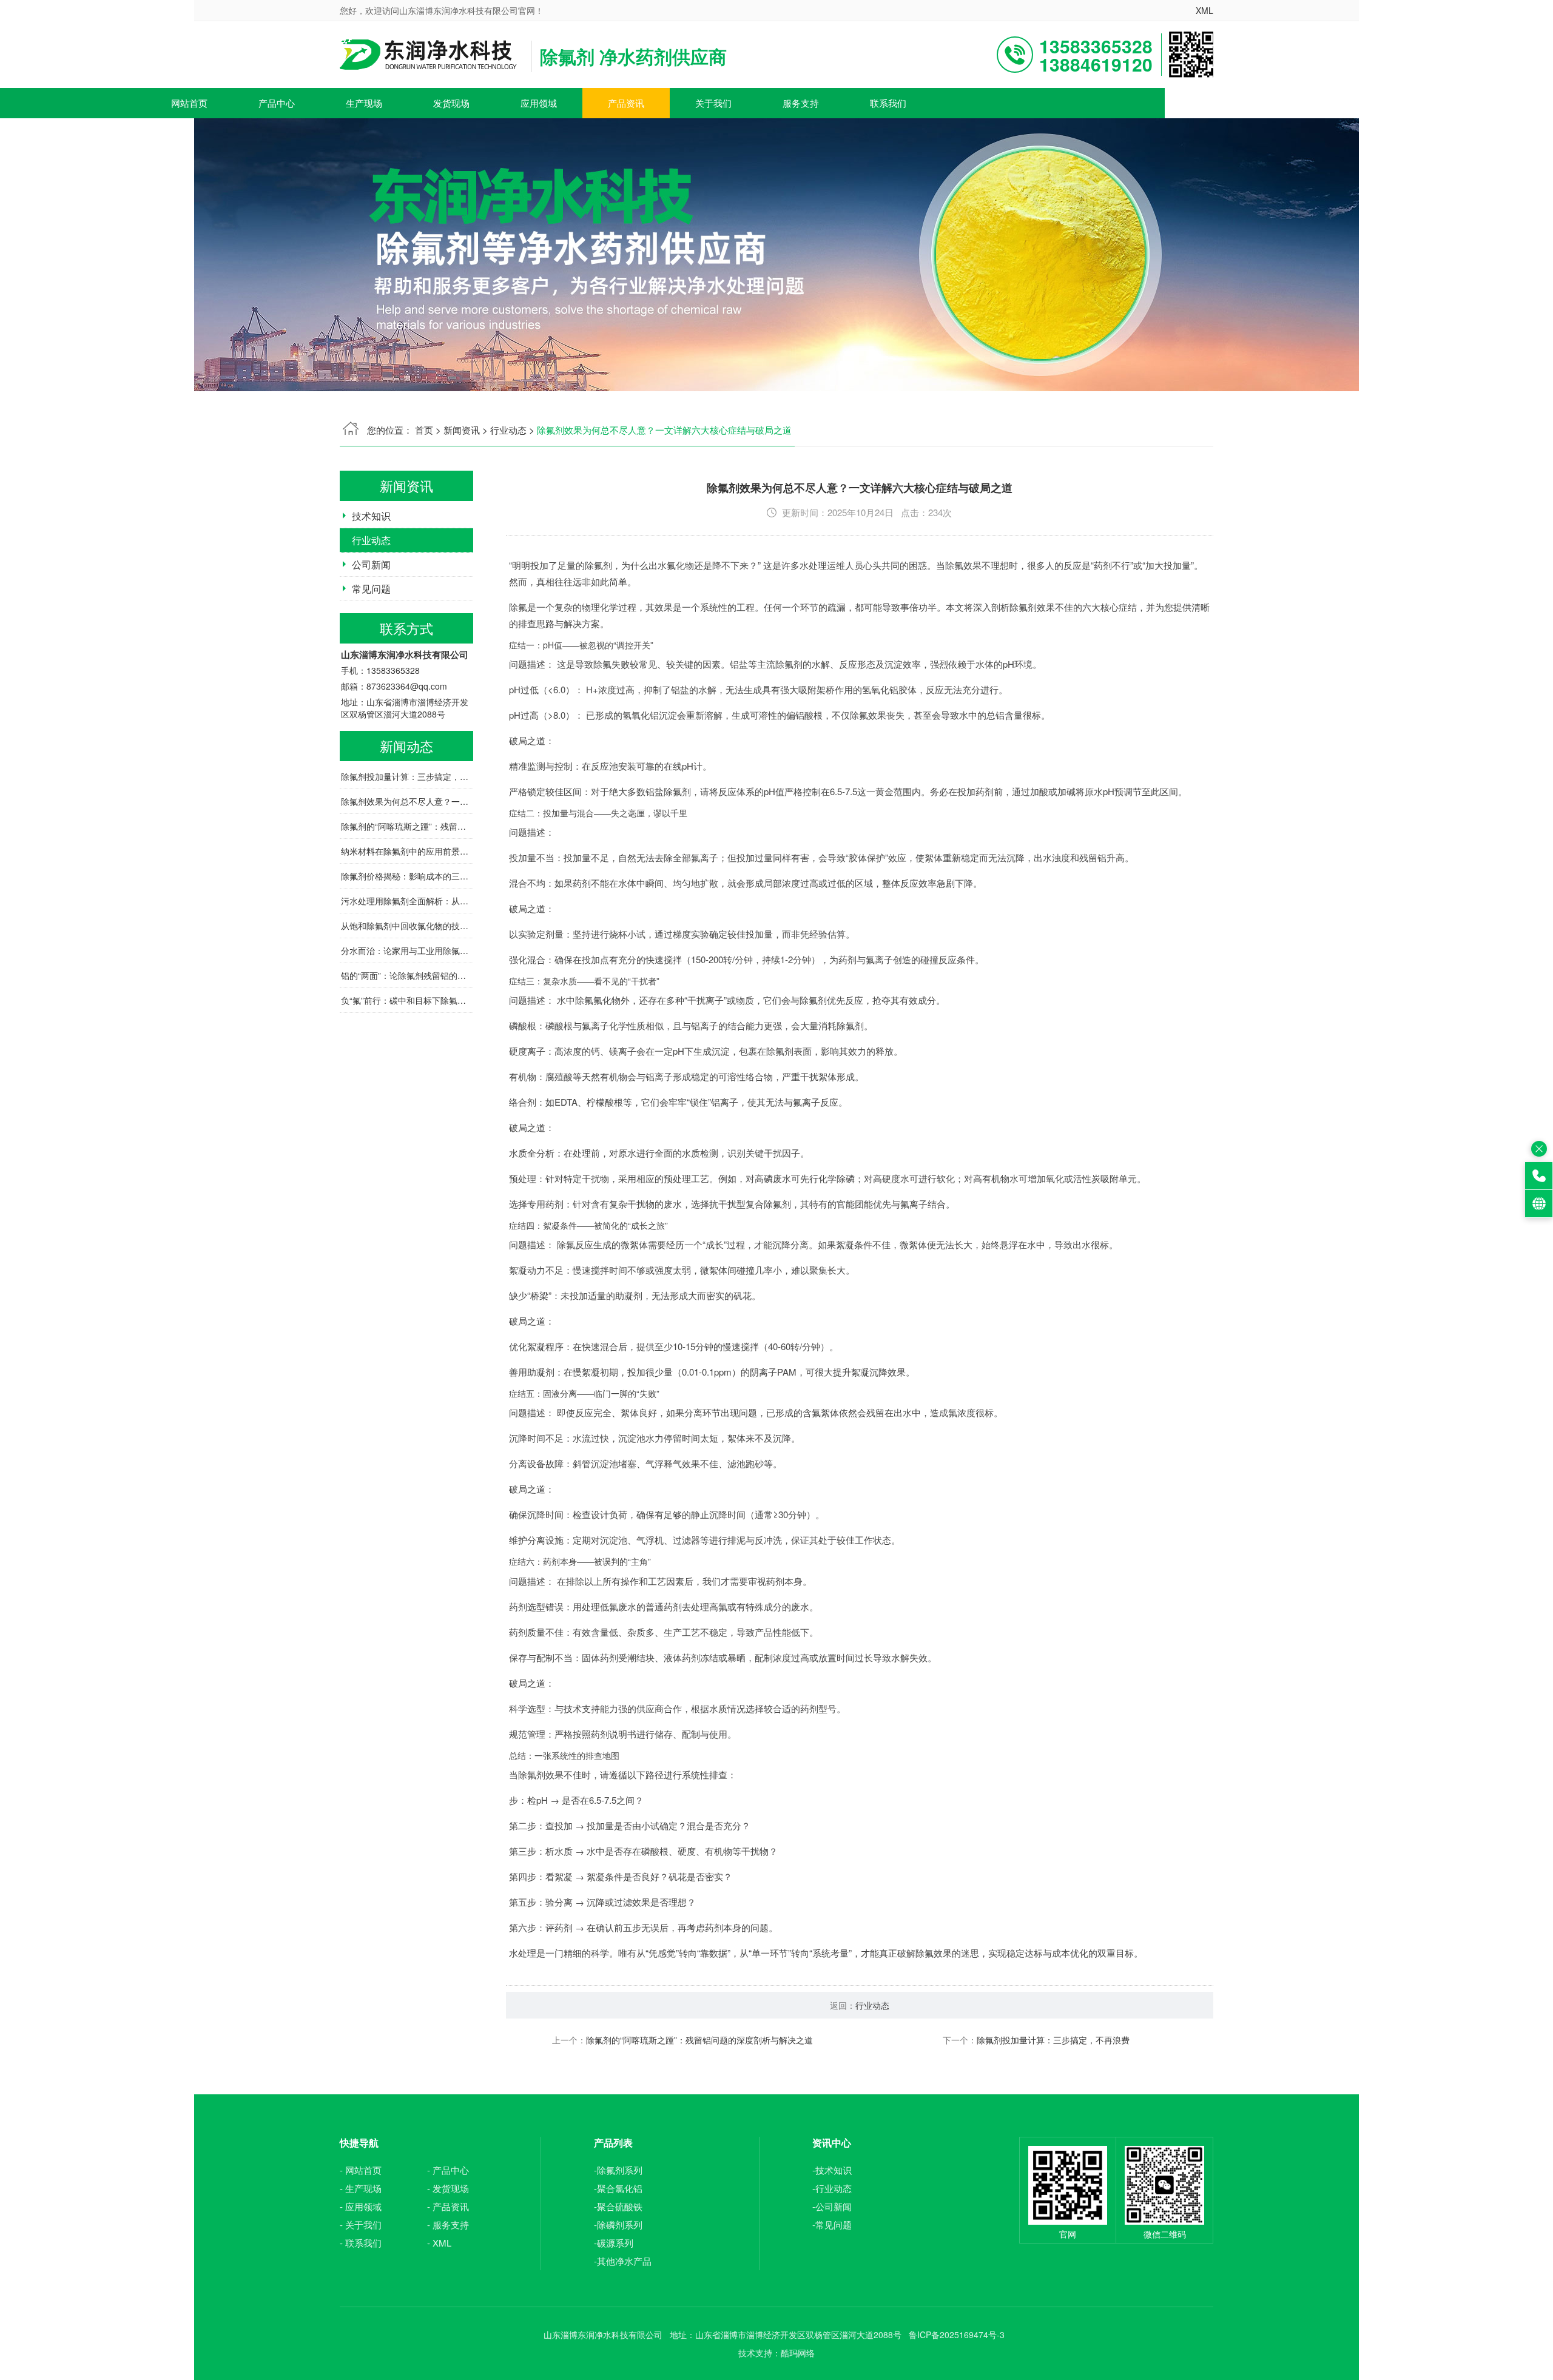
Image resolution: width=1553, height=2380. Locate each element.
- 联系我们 (361, 2243)
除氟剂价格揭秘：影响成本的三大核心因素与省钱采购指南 (407, 876)
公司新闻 (371, 564)
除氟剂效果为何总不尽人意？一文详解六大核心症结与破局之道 (407, 801)
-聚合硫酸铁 (618, 2206)
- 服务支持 (448, 2224)
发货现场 (451, 103)
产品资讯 (626, 103)
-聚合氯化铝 (618, 2188)
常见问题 (371, 589)
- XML (439, 2243)
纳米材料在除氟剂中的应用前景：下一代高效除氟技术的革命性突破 (407, 851)
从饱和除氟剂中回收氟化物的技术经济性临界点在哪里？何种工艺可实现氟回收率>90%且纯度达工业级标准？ (407, 926)
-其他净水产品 (623, 2261)
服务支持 (801, 103)
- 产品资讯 (448, 2206)
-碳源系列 (614, 2243)
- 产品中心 (448, 2170)
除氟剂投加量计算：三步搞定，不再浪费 (407, 776)
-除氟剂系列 (618, 2170)
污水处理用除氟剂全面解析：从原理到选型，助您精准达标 (407, 901)
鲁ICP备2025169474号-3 (957, 2335)
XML (1204, 10)
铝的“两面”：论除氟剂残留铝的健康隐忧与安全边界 (407, 975)
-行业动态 (832, 2188)
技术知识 (371, 516)
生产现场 (364, 103)
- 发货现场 (448, 2188)
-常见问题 (832, 2224)
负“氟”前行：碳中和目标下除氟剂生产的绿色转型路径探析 (407, 1000)
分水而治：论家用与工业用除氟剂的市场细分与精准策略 (407, 950)
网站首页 (189, 103)
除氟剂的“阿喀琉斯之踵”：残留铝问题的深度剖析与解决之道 (407, 826)
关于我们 (713, 103)
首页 (424, 430)
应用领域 (539, 103)
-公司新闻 (832, 2206)
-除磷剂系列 (618, 2224)
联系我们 (888, 103)
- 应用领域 (361, 2206)
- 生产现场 (361, 2188)
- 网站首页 (361, 2170)
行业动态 (508, 430)
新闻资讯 (462, 430)
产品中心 (277, 103)
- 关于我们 (361, 2224)
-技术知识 (832, 2170)
